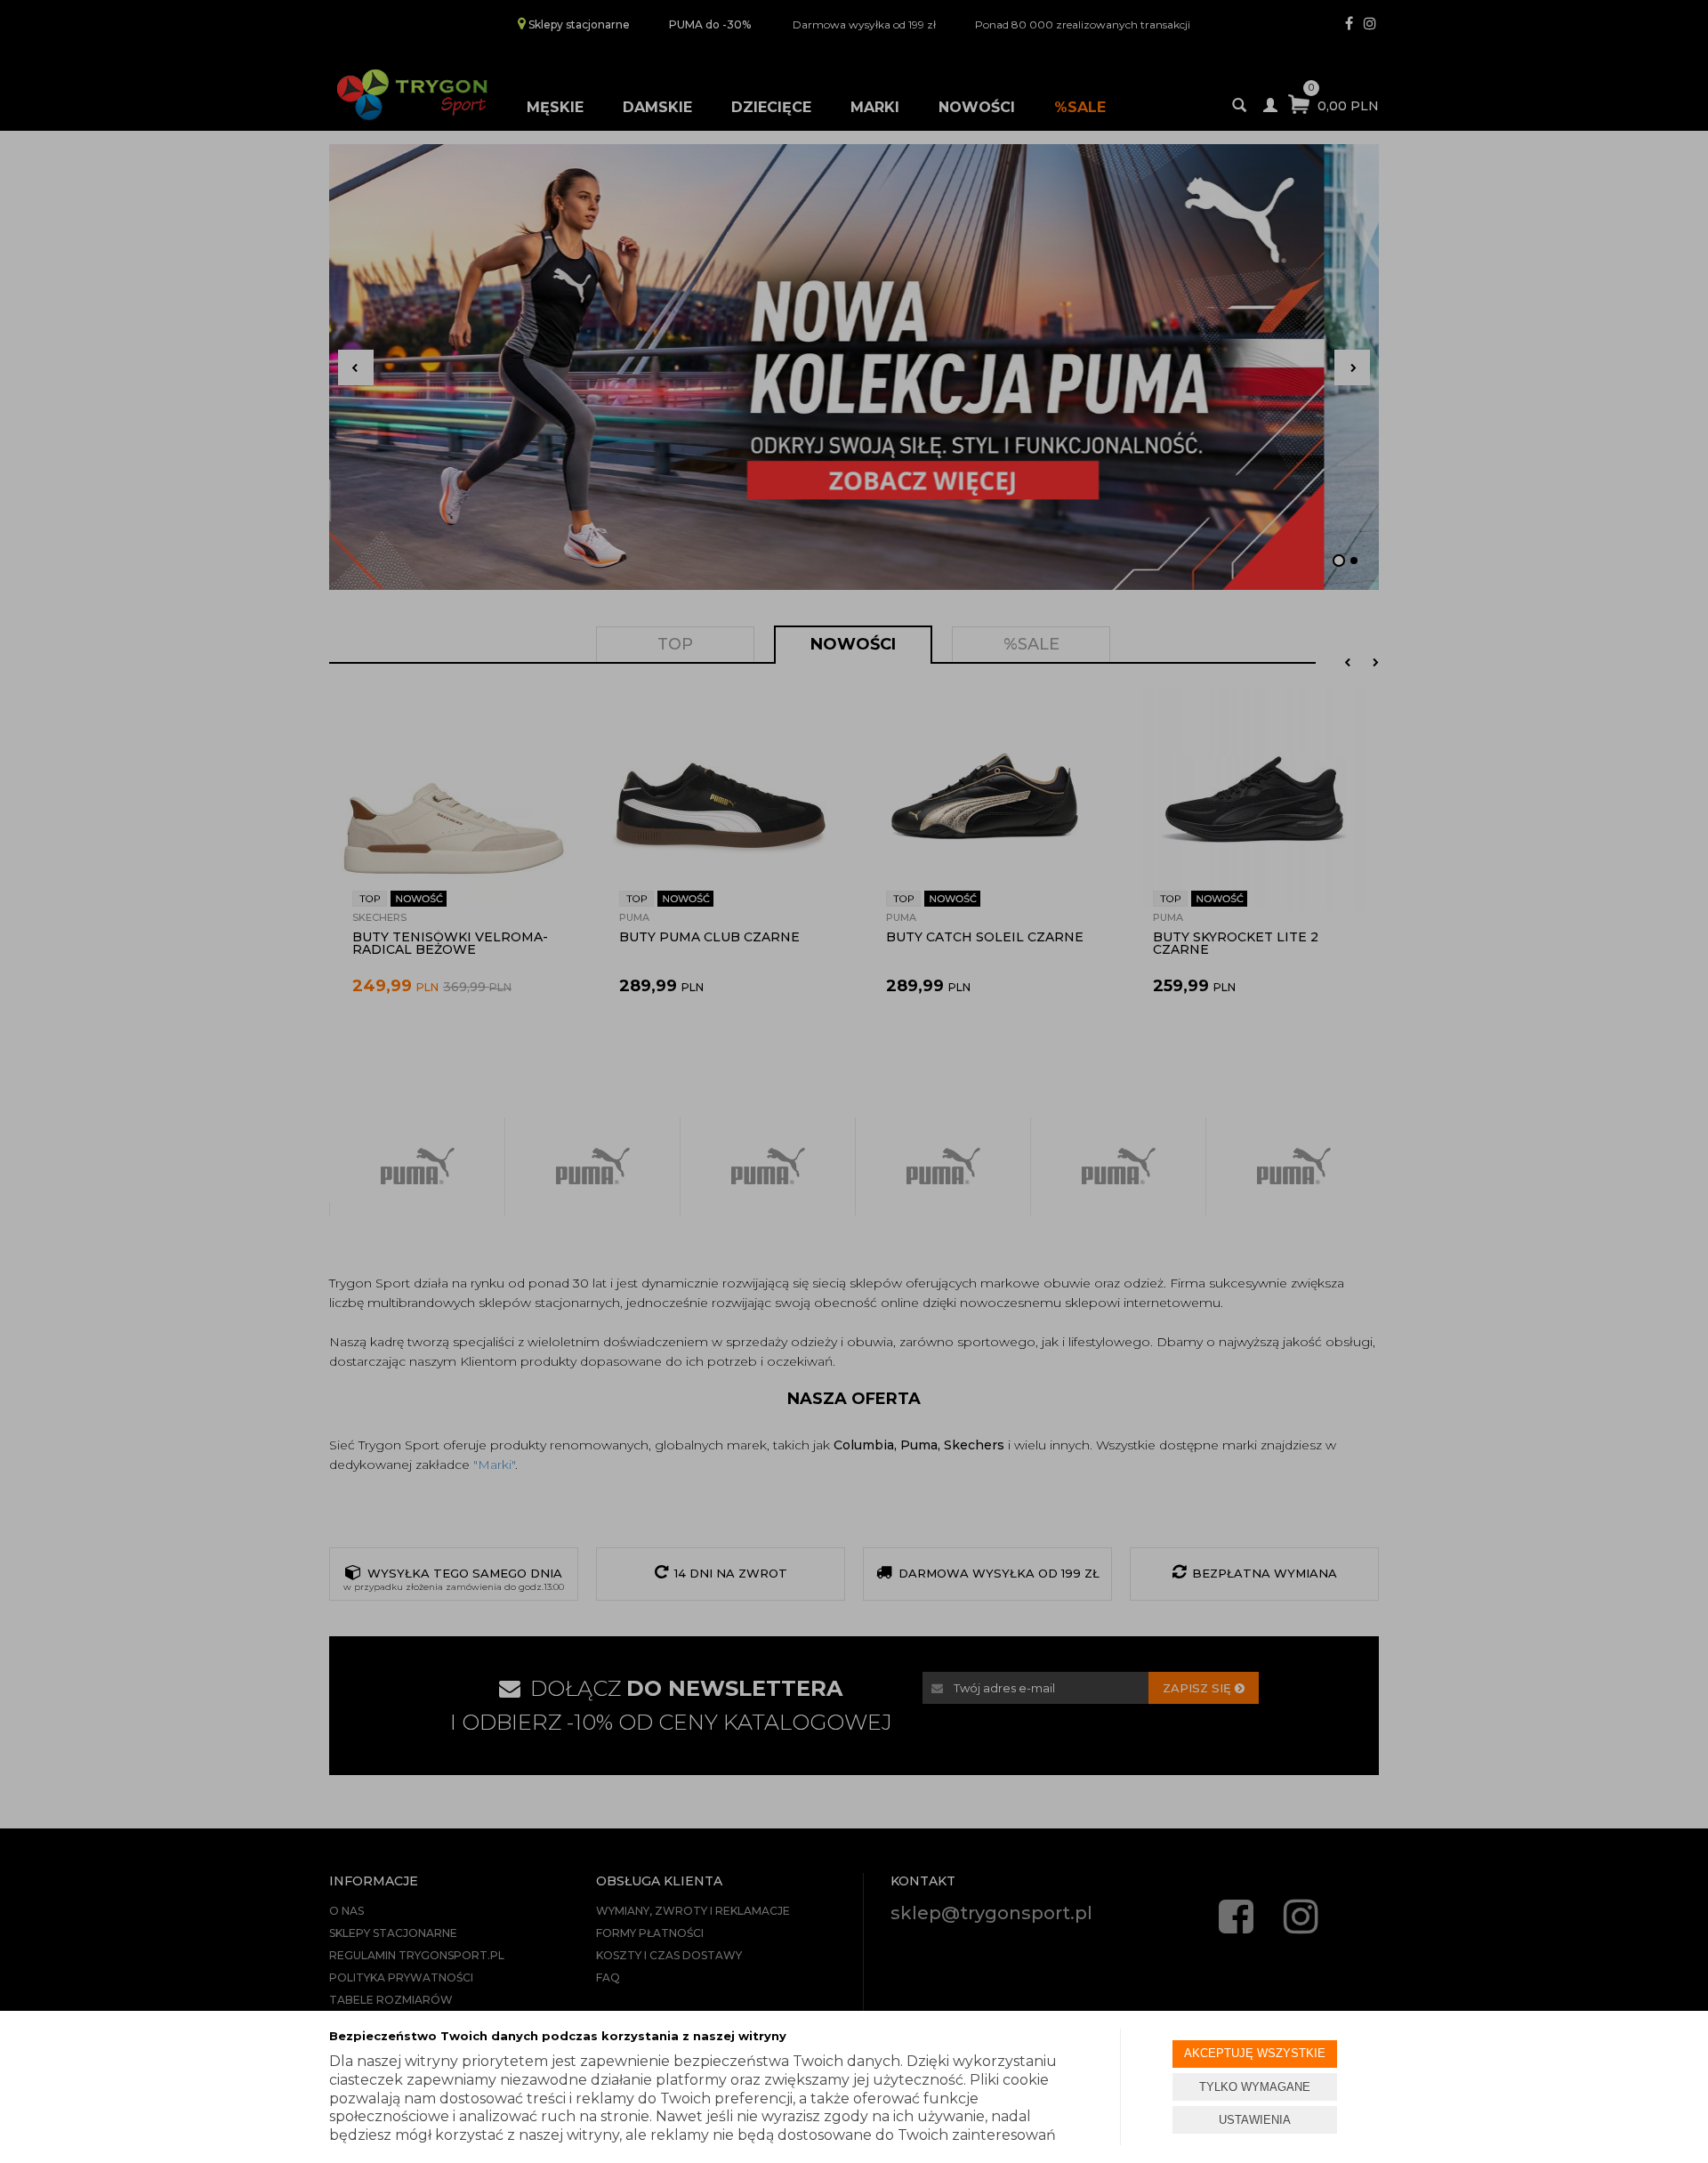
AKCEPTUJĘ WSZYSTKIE (1255, 2053)
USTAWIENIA (1255, 2120)
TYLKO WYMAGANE (1255, 2087)
